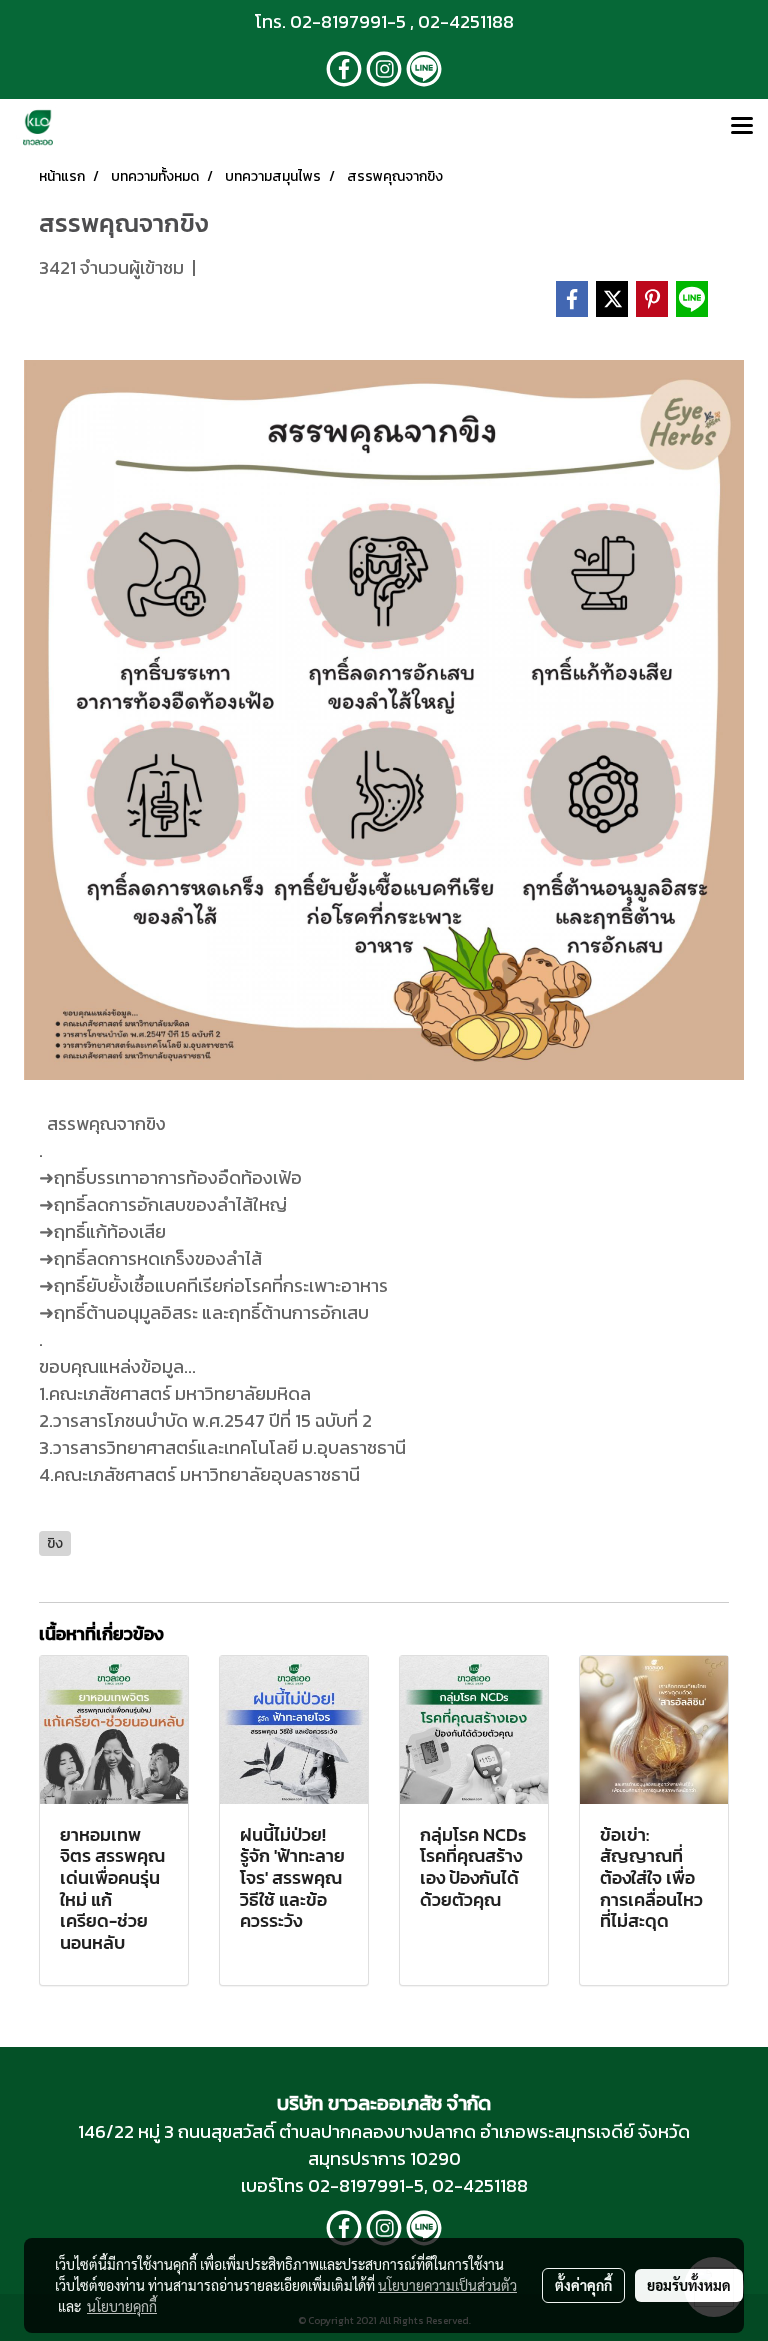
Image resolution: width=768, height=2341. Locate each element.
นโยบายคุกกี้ (122, 2306)
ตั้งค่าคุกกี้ (583, 2285)
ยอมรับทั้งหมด (689, 2285)
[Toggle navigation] (742, 127)
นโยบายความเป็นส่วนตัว (447, 2285)
